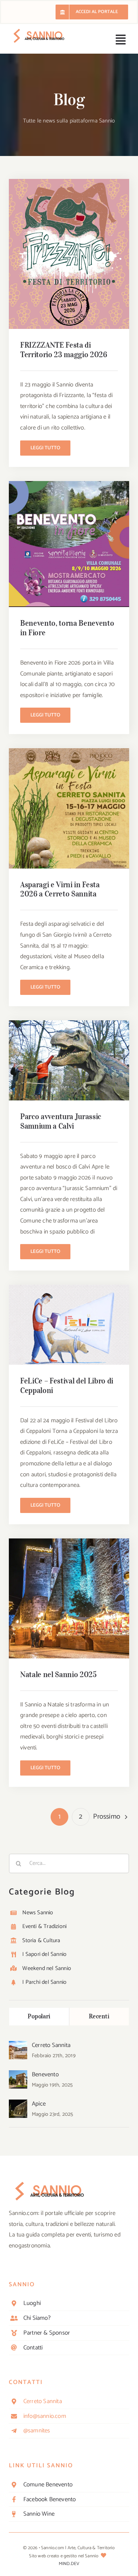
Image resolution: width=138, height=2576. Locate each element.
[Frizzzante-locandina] (69, 182)
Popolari (39, 2016)
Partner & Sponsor (47, 2333)
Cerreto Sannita (51, 2045)
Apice (39, 2104)
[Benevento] (18, 2076)
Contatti (33, 2348)
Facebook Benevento (50, 2499)
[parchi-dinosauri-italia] (69, 1023)
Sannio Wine (39, 2514)
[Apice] (18, 2105)
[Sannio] (39, 31)
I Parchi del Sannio (44, 1982)
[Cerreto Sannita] (18, 2046)
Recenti (99, 2016)
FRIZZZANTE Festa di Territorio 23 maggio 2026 (64, 350)
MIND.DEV (69, 2564)
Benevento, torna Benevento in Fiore (67, 628)
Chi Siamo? (37, 2318)
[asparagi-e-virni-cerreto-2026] (69, 751)
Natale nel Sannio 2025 (58, 1674)
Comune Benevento (48, 2485)
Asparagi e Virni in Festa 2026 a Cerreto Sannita (60, 889)
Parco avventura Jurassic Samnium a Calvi (61, 1121)
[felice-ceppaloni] (69, 1287)
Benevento (45, 2074)
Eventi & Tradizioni (44, 1926)
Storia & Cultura (41, 1941)
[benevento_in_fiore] (69, 484)
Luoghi (32, 2303)
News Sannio (38, 1913)
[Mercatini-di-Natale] (69, 1541)
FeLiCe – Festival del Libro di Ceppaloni (67, 1385)
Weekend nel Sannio (47, 1968)
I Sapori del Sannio (44, 1954)
